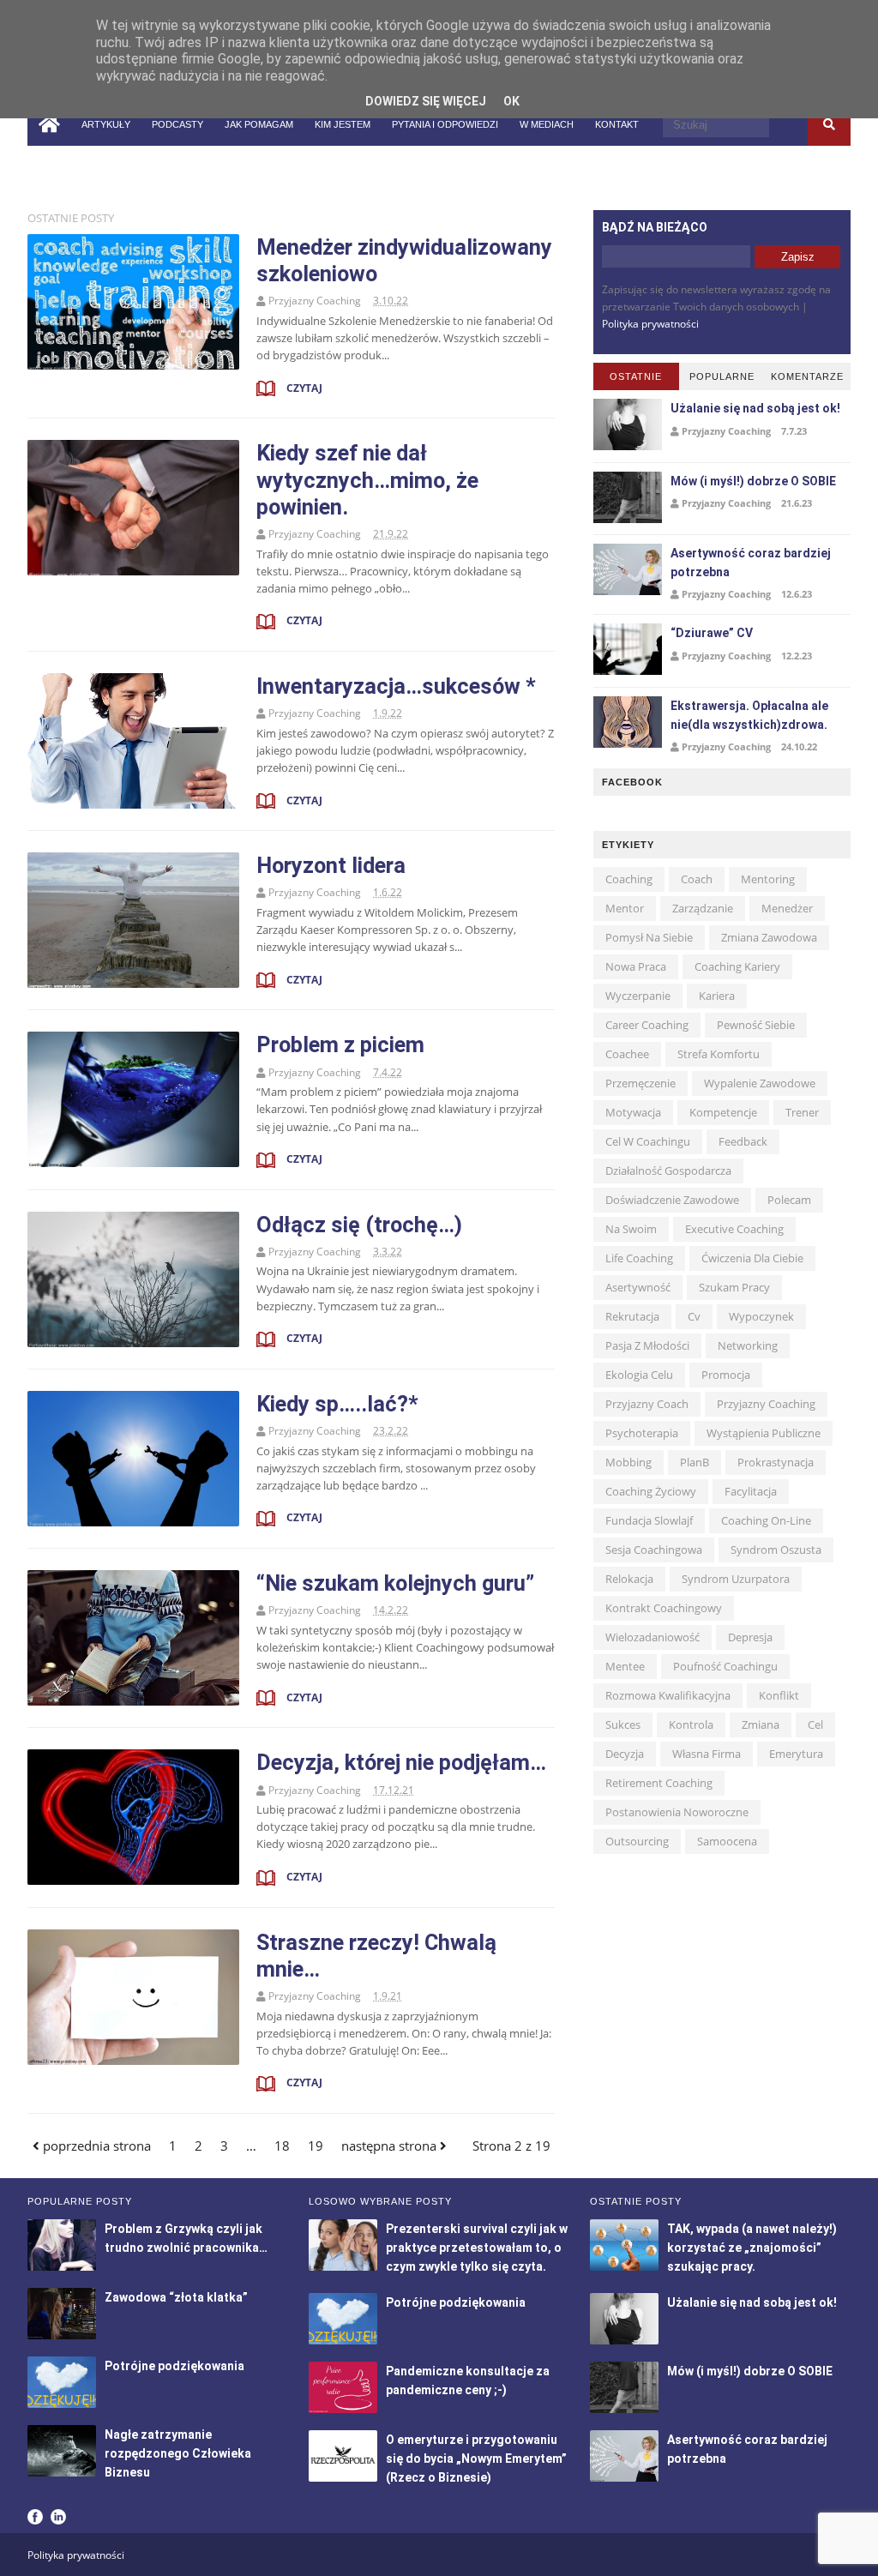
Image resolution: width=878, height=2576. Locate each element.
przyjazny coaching (766, 1404)
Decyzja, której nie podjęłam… (401, 1762)
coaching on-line (766, 1520)
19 (316, 2146)
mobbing (628, 1462)
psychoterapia (642, 1433)
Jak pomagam (259, 124)
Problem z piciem (340, 1044)
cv (694, 1316)
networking (748, 1345)
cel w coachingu (648, 1141)
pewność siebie (756, 1025)
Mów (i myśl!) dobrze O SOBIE (753, 481)
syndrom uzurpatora (736, 1579)
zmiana (761, 1724)
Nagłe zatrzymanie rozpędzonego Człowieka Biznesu (178, 2453)
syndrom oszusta (776, 1550)
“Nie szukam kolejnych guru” (395, 1583)
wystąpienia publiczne (764, 1433)
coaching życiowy (651, 1491)
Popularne (722, 376)
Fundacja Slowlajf (649, 1520)
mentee (625, 1666)
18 (282, 2146)
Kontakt (617, 124)
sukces (623, 1724)
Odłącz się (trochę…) (359, 1225)
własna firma (707, 1754)
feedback (743, 1141)
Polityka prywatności (650, 324)
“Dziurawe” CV (712, 633)
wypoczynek (761, 1316)
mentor (625, 908)
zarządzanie (703, 908)
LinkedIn (58, 2517)
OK (511, 101)
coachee (627, 1054)
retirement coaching (659, 1783)
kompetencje (723, 1112)
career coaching (647, 1025)
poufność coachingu (725, 1666)
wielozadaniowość (652, 1637)
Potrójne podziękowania (174, 2366)
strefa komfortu (719, 1054)
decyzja (625, 1754)
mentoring (768, 879)
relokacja (629, 1579)
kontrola (691, 1724)
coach (697, 879)
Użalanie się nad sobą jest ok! (755, 408)
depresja (750, 1637)
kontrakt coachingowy (664, 1608)
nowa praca (636, 966)
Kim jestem (343, 124)
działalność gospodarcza (668, 1171)
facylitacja (751, 1491)
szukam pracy (734, 1287)
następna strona (391, 2146)
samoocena (727, 1841)
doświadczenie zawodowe (672, 1200)
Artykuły (106, 124)
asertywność (638, 1287)
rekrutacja (632, 1316)
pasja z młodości (647, 1345)
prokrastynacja (776, 1462)
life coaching (639, 1258)
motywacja (633, 1112)
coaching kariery (737, 966)
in (57, 166)
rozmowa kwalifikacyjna (668, 1695)
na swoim (631, 1229)
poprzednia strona (95, 2146)
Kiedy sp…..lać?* (337, 1404)
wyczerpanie (638, 996)
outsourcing (637, 1841)
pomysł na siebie (649, 937)
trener (802, 1112)
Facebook (35, 2517)
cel (815, 1724)
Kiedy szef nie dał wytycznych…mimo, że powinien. (367, 479)
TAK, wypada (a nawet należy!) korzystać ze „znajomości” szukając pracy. (752, 2248)
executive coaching (734, 1229)
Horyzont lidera (331, 865)
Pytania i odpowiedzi (445, 124)
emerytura (796, 1754)
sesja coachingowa (654, 1550)
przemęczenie (640, 1083)
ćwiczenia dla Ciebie (752, 1258)
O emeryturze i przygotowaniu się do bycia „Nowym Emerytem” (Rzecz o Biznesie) (476, 2459)
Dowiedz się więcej (426, 101)
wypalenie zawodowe (760, 1083)
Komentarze (807, 376)
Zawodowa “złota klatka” (176, 2297)
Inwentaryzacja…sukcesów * (396, 686)
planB (695, 1462)
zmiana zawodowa (769, 937)
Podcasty (177, 124)
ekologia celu (639, 1375)
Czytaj (303, 388)
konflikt (779, 1695)
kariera (717, 996)
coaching (629, 879)
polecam (789, 1200)
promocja (726, 1375)
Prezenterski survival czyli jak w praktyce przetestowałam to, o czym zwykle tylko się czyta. (477, 2248)
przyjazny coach (647, 1404)
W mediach (547, 124)
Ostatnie (636, 376)
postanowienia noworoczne (677, 1812)
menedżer (787, 908)
